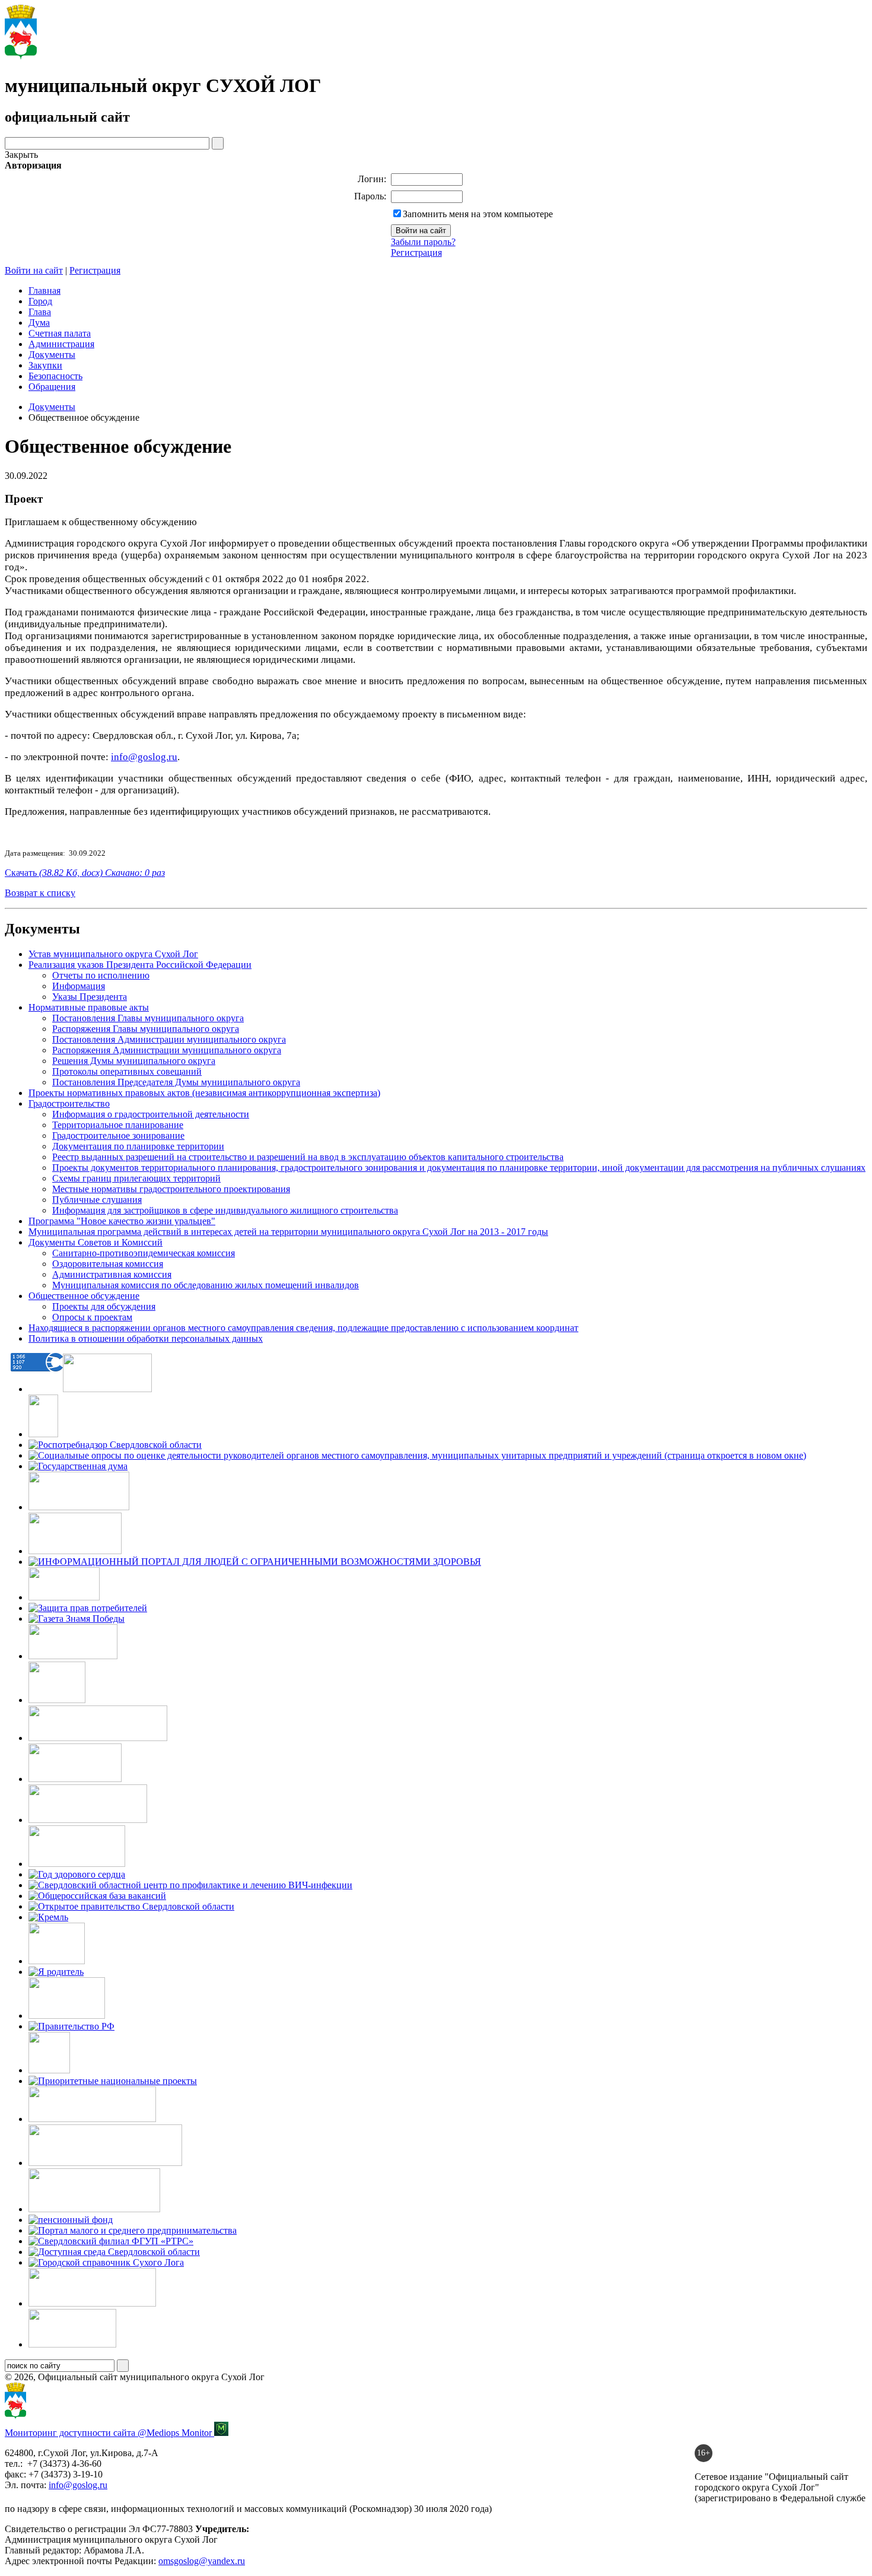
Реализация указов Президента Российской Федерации (140, 965)
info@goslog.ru (78, 2485)
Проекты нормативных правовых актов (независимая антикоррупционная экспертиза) (204, 1093)
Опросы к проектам (92, 1317)
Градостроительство (69, 1103)
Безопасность (55, 376)
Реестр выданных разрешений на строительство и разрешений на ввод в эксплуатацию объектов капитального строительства (308, 1157)
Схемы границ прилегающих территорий (136, 1178)
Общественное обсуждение (84, 1296)
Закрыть (21, 155)
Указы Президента (90, 997)
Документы (52, 355)
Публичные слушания (97, 1200)
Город (40, 301)
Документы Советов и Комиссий (96, 1242)
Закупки (45, 365)
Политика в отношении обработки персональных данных (146, 1338)
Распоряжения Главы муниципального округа (146, 1029)
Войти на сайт (34, 270)
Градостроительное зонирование (118, 1135)
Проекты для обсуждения (104, 1306)
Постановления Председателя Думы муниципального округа (176, 1082)
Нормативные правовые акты (89, 1007)
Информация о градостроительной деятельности (151, 1114)
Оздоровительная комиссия (108, 1264)
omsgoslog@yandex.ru (202, 2561)
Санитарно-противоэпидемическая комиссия (144, 1253)
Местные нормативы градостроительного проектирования (171, 1189)
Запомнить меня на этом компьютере (478, 214)
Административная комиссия (112, 1274)
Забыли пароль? (423, 242)
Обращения (52, 387)
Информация (79, 986)
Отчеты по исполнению (101, 975)
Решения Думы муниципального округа (134, 1061)
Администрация (61, 344)
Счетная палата (60, 333)
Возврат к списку (40, 893)
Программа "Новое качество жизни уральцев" (122, 1221)
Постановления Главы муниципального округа (148, 1018)
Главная (44, 290)
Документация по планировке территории (138, 1146)
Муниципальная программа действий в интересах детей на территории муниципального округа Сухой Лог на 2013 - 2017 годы (288, 1232)
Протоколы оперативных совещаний (127, 1071)
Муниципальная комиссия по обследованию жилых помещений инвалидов (206, 1285)
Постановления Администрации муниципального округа (169, 1039)
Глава (40, 312)
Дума (39, 323)
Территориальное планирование (118, 1125)
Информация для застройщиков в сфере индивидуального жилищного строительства (225, 1210)
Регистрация (416, 252)
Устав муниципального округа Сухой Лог (113, 954)
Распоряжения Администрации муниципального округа (167, 1050)
